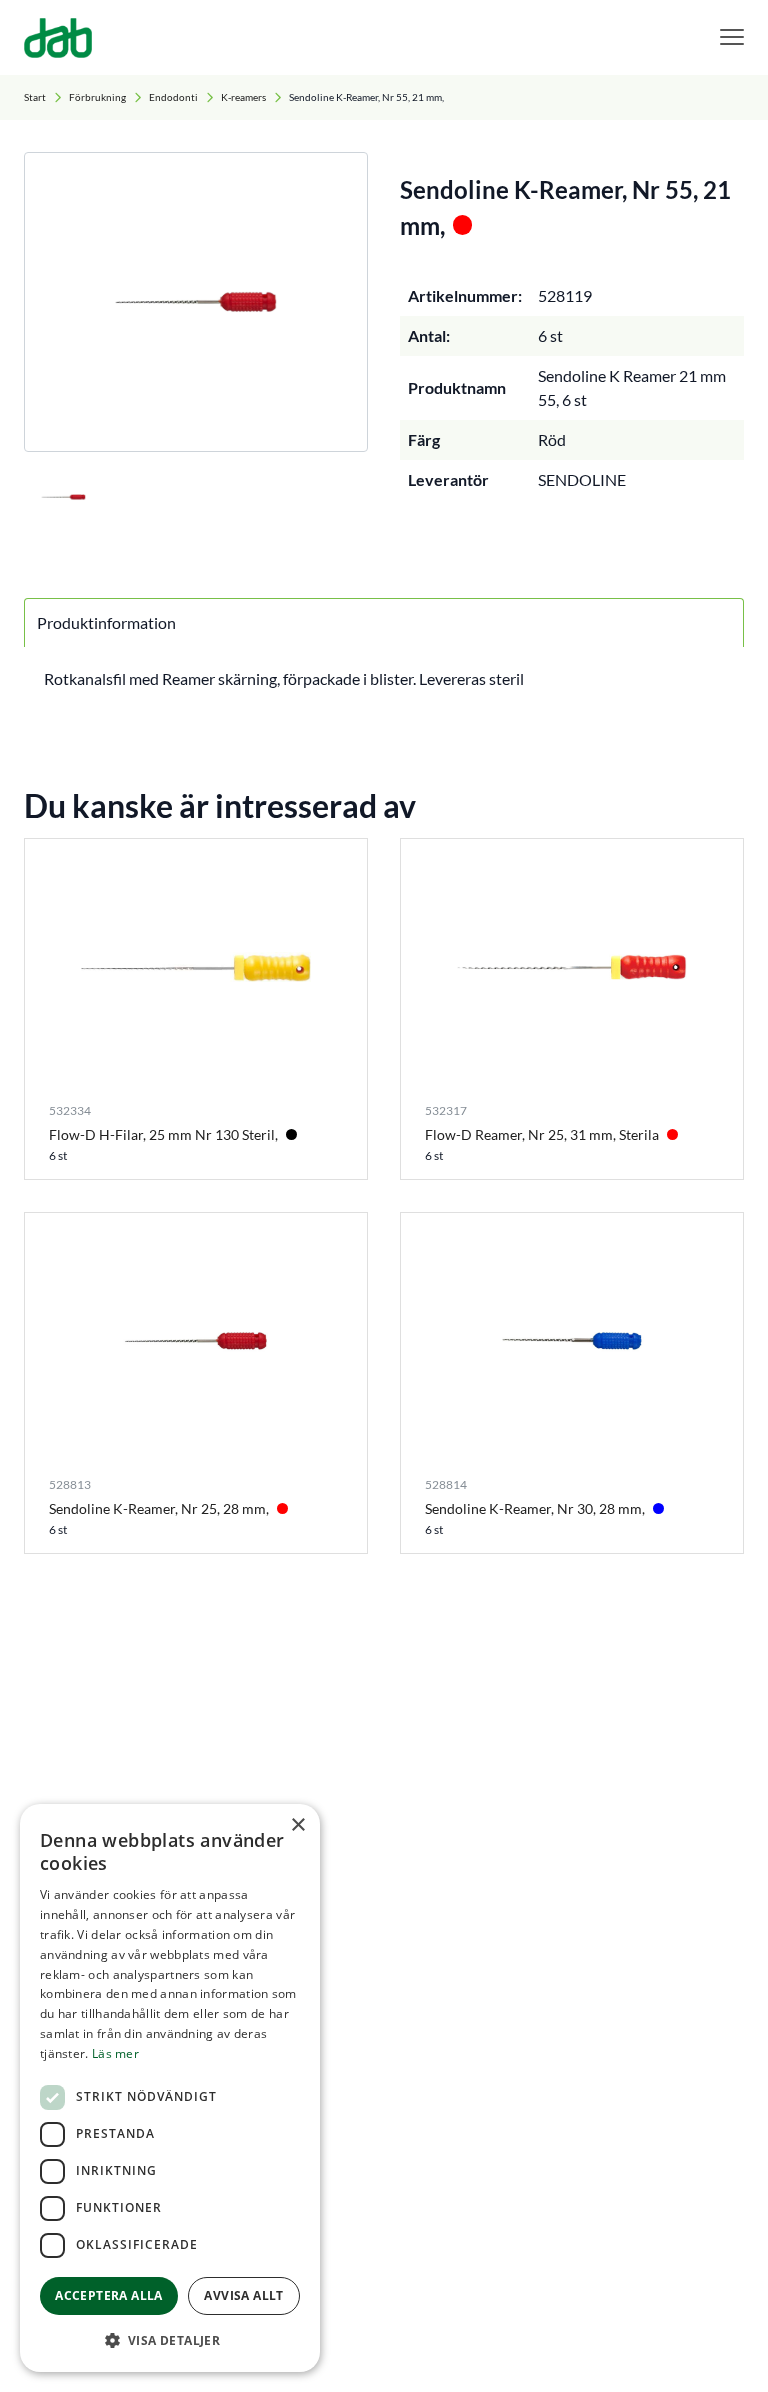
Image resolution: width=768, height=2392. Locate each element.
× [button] (297, 1825)
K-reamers (243, 97)
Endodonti (173, 97)
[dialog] (170, 2088)
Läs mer (115, 2053)
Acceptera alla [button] (109, 2295)
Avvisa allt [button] (243, 2295)
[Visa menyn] (732, 37)
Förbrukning (97, 97)
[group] (196, 302)
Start (35, 97)
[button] (170, 2340)
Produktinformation (106, 622)
